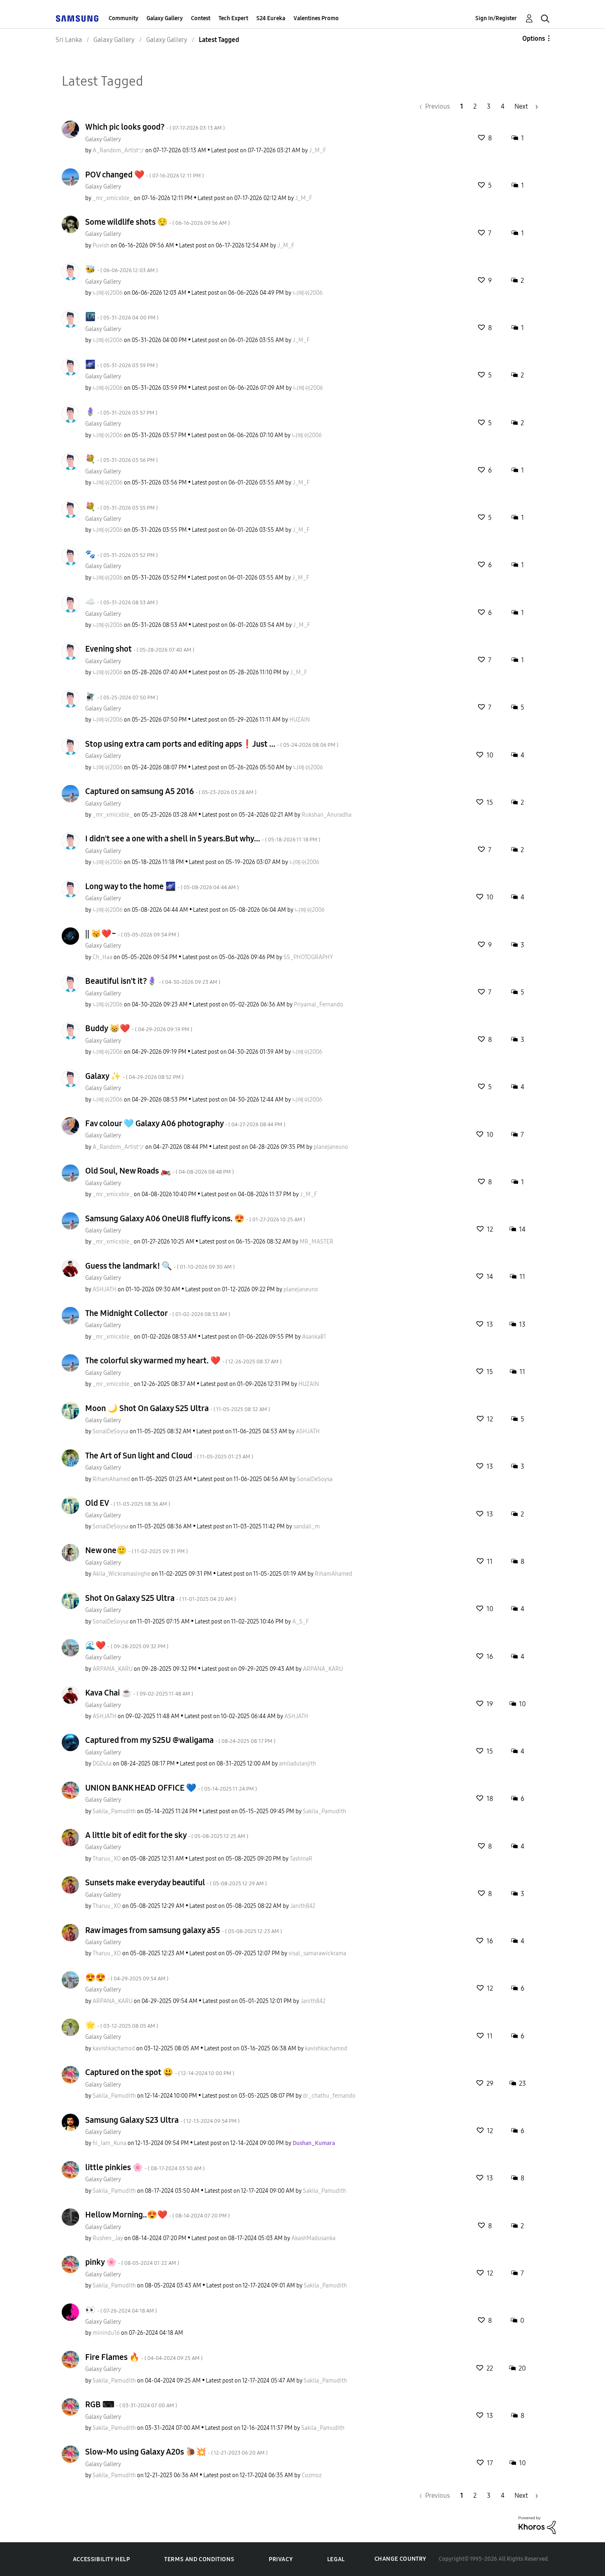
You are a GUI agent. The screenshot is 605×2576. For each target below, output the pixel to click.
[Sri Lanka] (77, 18)
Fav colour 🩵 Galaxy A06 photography (185, 1123)
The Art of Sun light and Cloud (169, 1456)
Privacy (281, 2559)
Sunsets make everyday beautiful (176, 1882)
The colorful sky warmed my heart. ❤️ (183, 1360)
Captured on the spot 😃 (160, 2072)
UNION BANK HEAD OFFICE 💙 (171, 1788)
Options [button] (534, 38)
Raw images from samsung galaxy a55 (184, 1930)
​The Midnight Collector (158, 1313)
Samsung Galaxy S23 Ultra (162, 2120)
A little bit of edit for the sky (167, 1835)
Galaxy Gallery (165, 18)
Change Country (400, 2559)
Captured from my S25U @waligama (180, 1740)
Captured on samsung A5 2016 (171, 791)
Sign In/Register (496, 18)
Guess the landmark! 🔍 (160, 1266)
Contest (201, 18)
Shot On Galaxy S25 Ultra (161, 1598)
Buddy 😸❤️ (139, 1028)
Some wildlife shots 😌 (157, 222)
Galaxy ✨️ (134, 1076)
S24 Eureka (271, 18)
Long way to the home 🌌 (162, 886)
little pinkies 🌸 (145, 2167)
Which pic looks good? (155, 127)
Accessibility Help (101, 2559)
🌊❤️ (127, 1645)
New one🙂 (136, 1550)
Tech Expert (233, 18)
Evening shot (140, 649)
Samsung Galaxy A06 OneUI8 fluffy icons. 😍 (195, 1218)
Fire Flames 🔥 (144, 2357)
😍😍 (127, 1977)
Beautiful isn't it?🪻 (153, 981)
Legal (336, 2559)
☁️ (121, 601)
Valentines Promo (316, 18)
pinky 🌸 (132, 2262)
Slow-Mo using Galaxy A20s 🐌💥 (176, 2452)
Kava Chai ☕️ (139, 1693)
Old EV (128, 1503)
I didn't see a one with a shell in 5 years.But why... (203, 838)
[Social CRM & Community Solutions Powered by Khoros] (537, 2525)
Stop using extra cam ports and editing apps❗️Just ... (212, 744)
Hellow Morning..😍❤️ (157, 2215)
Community (123, 18)
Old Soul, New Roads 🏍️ (159, 1171)
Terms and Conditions (199, 2559)
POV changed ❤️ (144, 175)
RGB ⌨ (131, 2404)
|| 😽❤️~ (132, 934)
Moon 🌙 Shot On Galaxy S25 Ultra (178, 1408)
